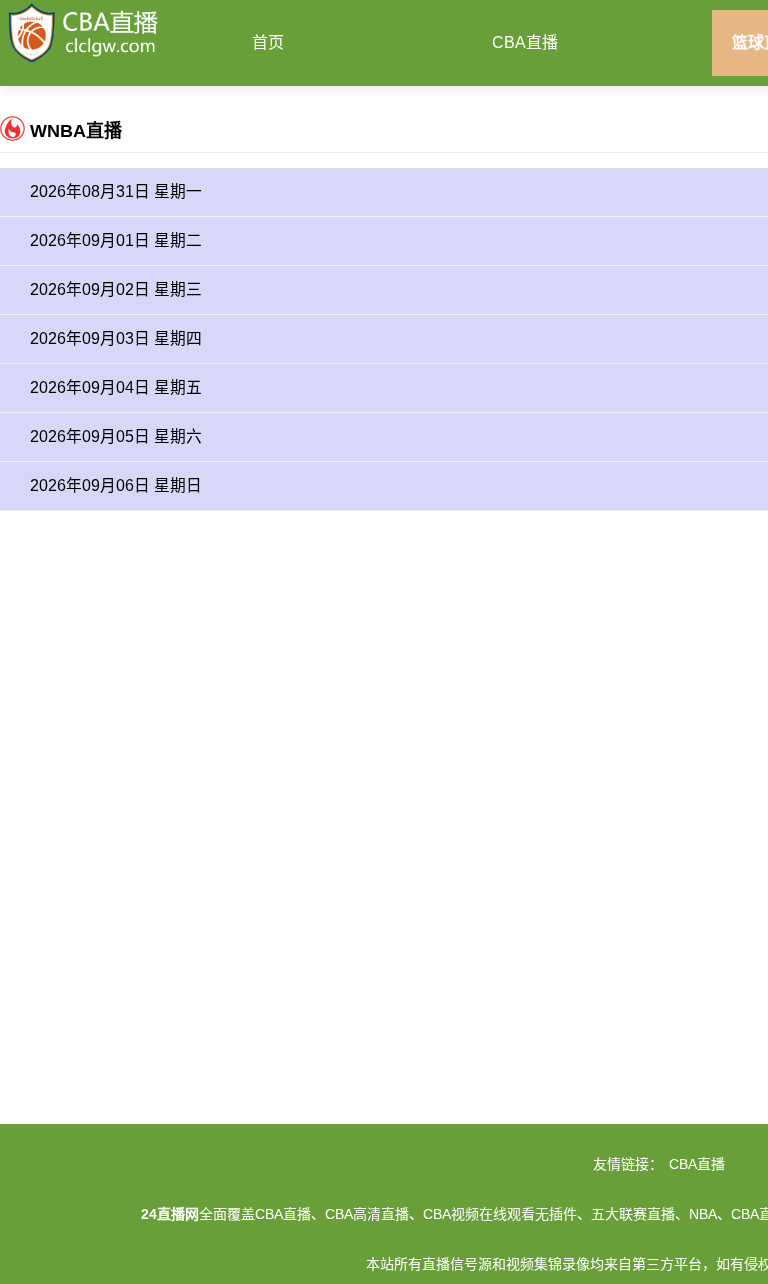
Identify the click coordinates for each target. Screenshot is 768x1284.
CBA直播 (525, 42)
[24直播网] (83, 31)
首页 (268, 42)
